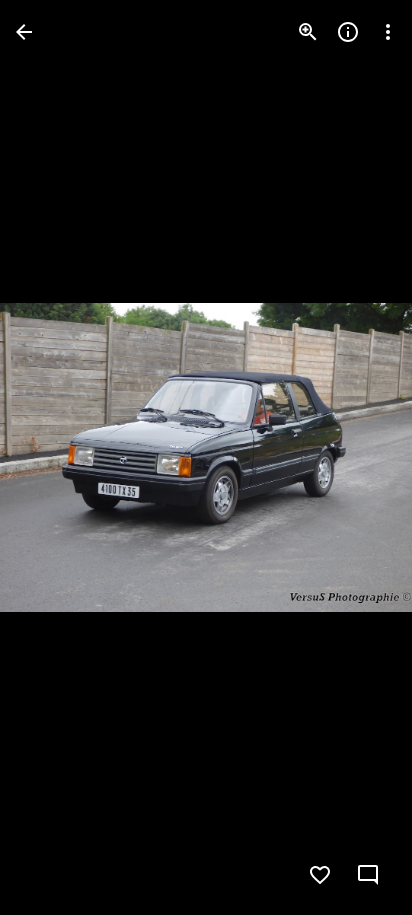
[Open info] (348, 32)
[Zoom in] (308, 32)
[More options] (388, 32)
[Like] (320, 875)
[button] (356, 458)
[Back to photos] (24, 32)
